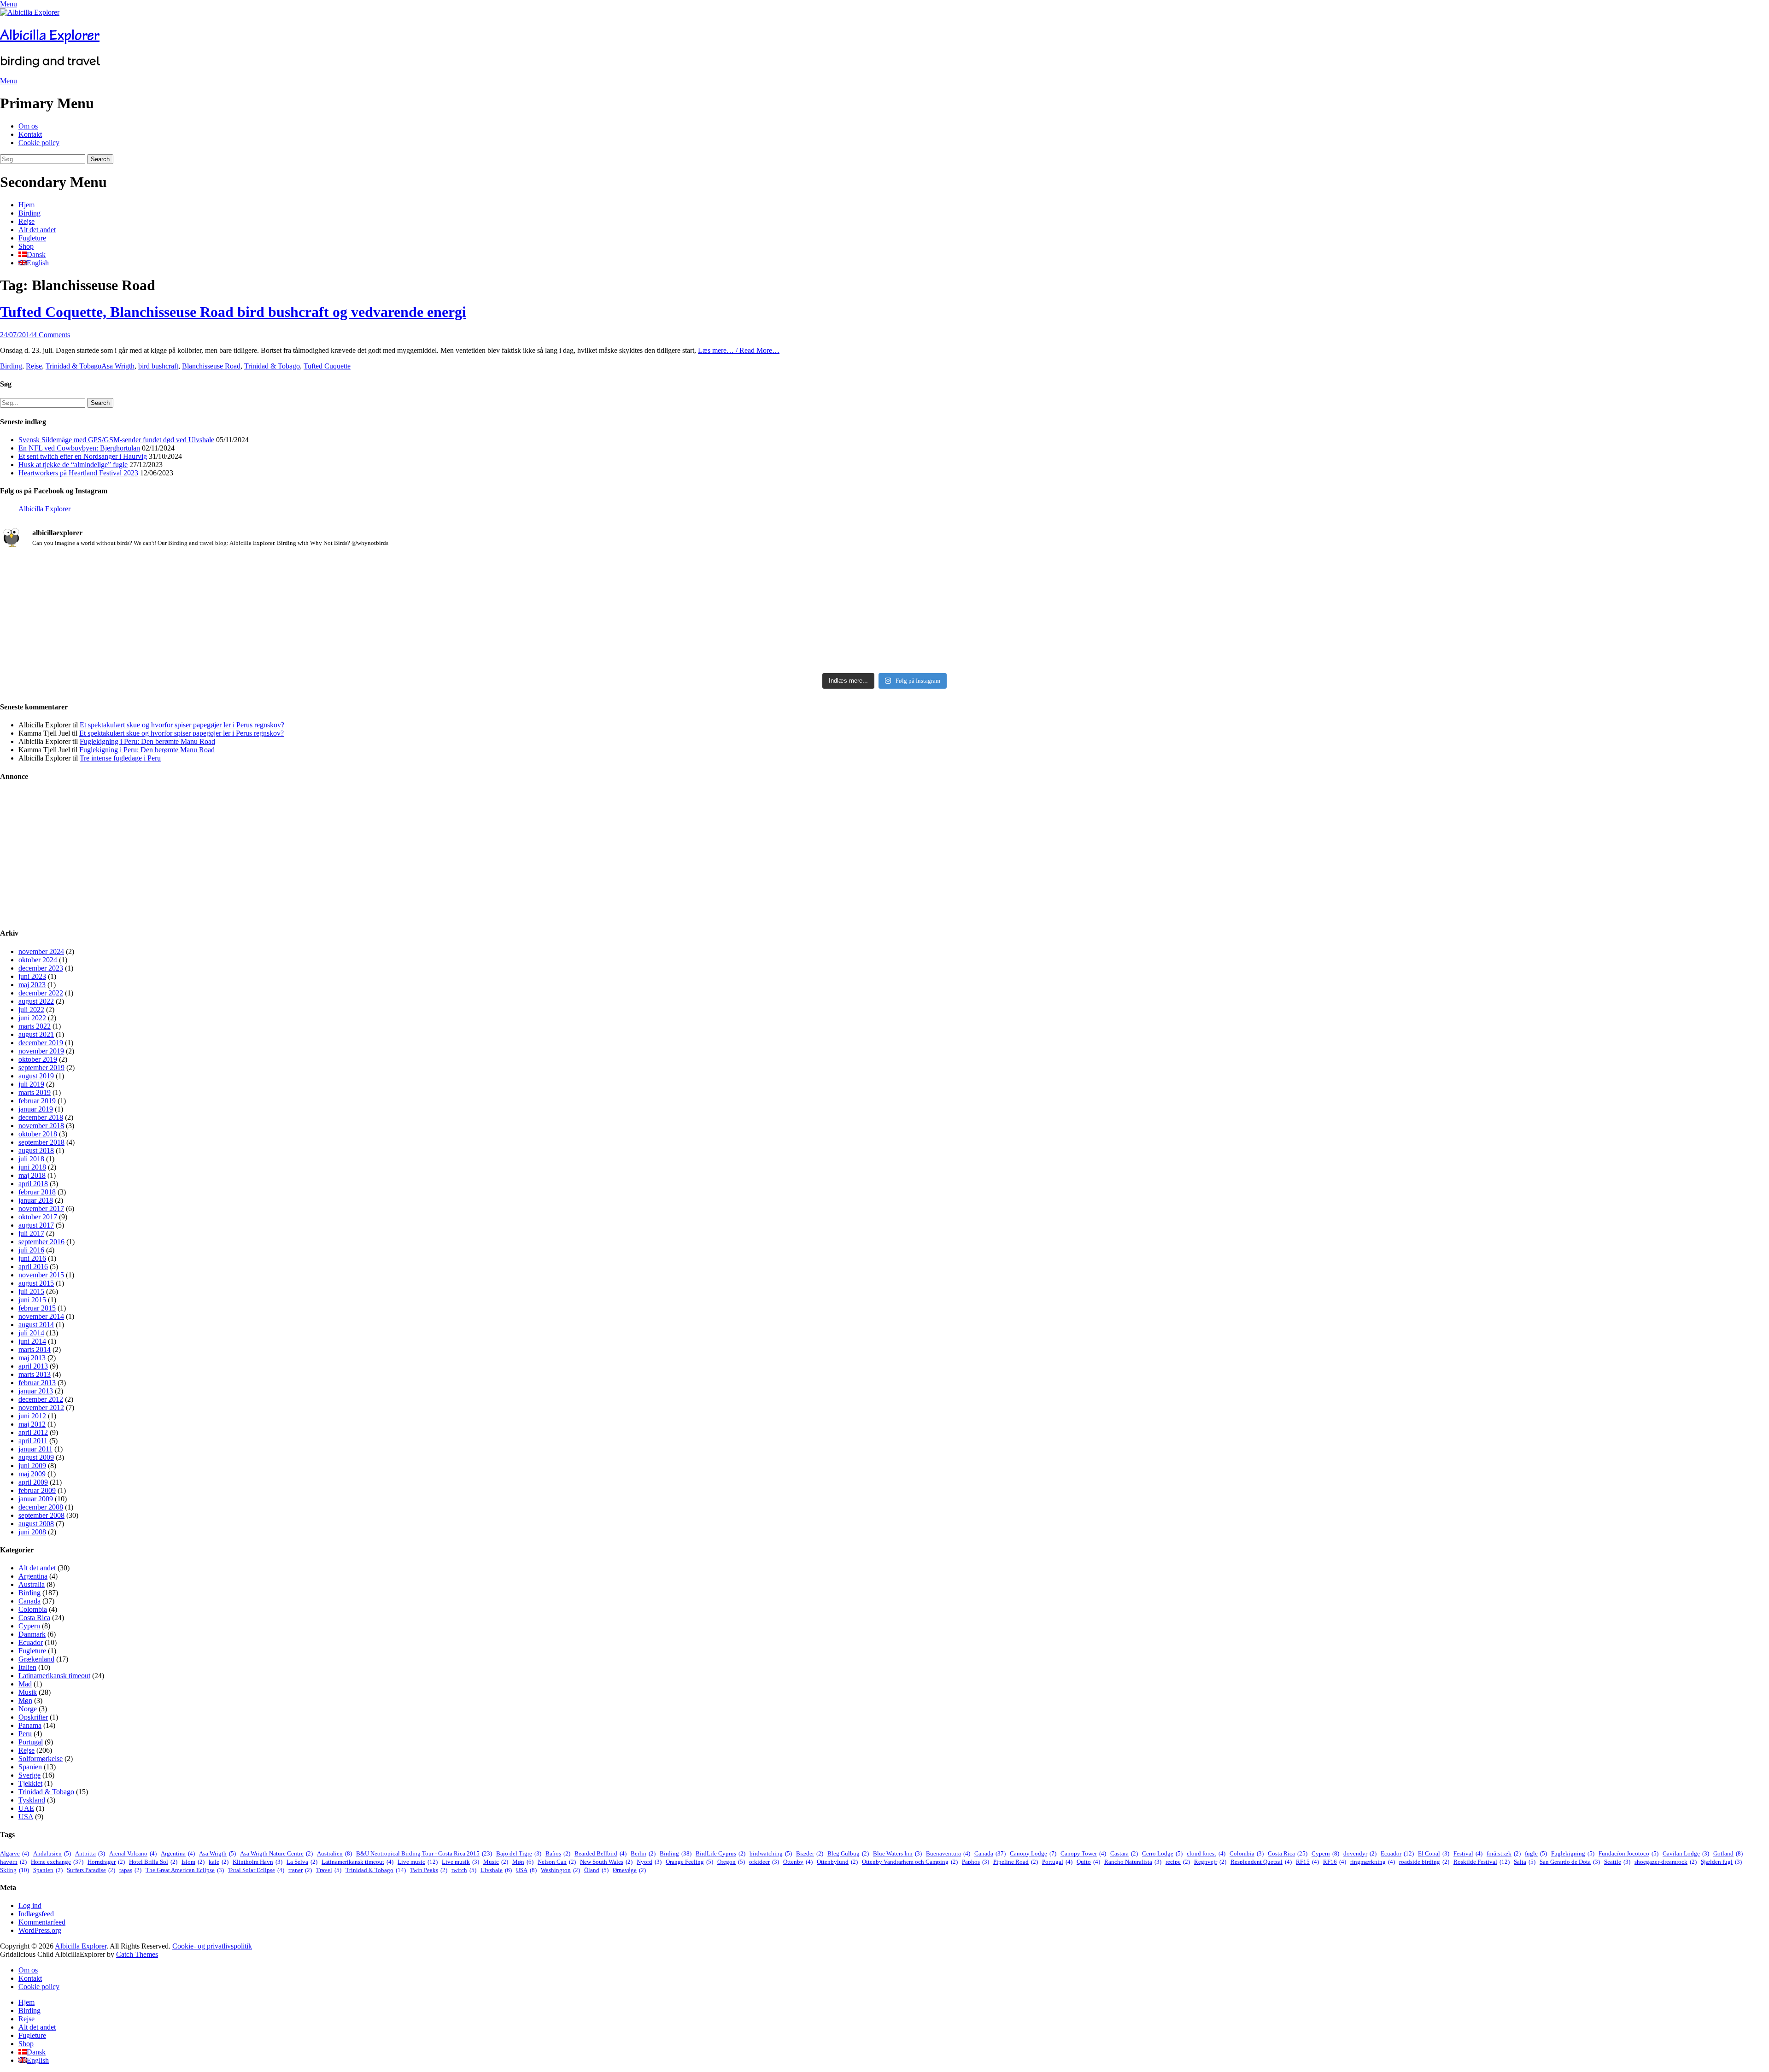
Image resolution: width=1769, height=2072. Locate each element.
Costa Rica (34, 1618)
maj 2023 (32, 985)
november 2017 (41, 1209)
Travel (329, 1870)
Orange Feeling (689, 1862)
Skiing (15, 1870)
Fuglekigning (1573, 1853)
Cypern (29, 1626)
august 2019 (36, 1076)
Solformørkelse (41, 1759)
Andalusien (52, 1853)
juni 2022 (32, 1018)
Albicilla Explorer (50, 35)
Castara (1124, 1853)
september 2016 (41, 1242)
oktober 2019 (38, 1059)
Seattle (1617, 1862)
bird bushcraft (158, 366)
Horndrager (106, 1862)
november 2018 (41, 1126)
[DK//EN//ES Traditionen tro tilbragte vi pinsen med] (1476, 569)
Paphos (975, 1862)
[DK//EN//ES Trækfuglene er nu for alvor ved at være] (293, 623)
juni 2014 (32, 1341)
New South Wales (606, 1862)
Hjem (26, 205)
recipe (1178, 1862)
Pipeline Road (1016, 1862)
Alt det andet (37, 230)
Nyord (649, 1862)
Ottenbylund (837, 1862)
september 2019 (41, 1068)
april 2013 (33, 1366)
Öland (596, 1870)
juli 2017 (31, 1233)
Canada (29, 1601)
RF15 (1307, 1862)
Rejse (26, 221)
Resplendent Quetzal (1261, 1862)
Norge (28, 1709)
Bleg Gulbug (848, 1853)
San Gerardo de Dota (1570, 1862)
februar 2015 (37, 1308)
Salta (1525, 1862)
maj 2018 (32, 1175)
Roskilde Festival (1482, 1862)
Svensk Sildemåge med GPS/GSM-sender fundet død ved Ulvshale (116, 440)
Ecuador (31, 1642)
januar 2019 (36, 1109)
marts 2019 (35, 1092)
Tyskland (32, 1800)
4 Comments (52, 335)
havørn (13, 1862)
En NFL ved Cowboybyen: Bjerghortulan (79, 448)
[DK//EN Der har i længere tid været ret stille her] (884, 581)
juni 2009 (32, 1466)
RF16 (1335, 1862)
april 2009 (33, 1482)
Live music (418, 1862)
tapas (130, 1870)
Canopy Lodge (1033, 1853)
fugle (1536, 1853)
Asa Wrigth (118, 366)
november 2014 (41, 1316)
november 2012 (41, 1408)
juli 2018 (31, 1159)
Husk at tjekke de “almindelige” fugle (73, 465)
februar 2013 (37, 1383)
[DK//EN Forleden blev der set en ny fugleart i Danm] (293, 577)
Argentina (33, 1576)
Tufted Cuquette (327, 366)
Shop (26, 246)
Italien (27, 1667)
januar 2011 (35, 1449)
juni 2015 (32, 1300)
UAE (26, 1808)
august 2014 (36, 1325)
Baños (558, 1853)
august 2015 (36, 1283)
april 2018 (33, 1184)
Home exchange (57, 1862)
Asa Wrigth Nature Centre (276, 1853)
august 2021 (36, 1034)
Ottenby (798, 1862)
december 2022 (41, 993)
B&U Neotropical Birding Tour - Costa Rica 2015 (424, 1853)
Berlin (643, 1853)
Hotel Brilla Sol (153, 1862)
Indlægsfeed (36, 1914)
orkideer (764, 1862)
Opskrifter (33, 1717)
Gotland (1728, 1853)
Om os (28, 126)
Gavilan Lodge (1686, 1853)
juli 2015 (31, 1291)
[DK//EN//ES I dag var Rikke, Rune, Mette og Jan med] (1476, 636)
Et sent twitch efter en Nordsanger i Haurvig (83, 456)
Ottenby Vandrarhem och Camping (910, 1862)
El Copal (1434, 1853)
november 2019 (41, 1051)
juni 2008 (32, 1532)
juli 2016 (31, 1250)
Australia (32, 1584)
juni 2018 (32, 1167)
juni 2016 (32, 1258)
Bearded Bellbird (600, 1853)
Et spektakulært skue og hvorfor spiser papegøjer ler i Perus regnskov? (182, 725)
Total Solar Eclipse (256, 1870)
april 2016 (33, 1267)
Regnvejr (1210, 1862)
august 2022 (36, 1001)
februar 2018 (37, 1192)
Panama (30, 1725)
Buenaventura (948, 1853)
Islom (193, 1862)
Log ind (30, 1905)
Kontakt (30, 134)
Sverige (29, 1775)
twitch (464, 1870)
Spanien (30, 1767)
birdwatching (771, 1853)
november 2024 (41, 951)
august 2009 (36, 1457)
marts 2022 (35, 1026)
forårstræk (1504, 1853)
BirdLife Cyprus (720, 1853)
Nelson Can (557, 1862)
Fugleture (32, 238)
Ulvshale (496, 1870)
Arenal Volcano (133, 1853)
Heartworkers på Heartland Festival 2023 (78, 473)
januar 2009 (36, 1499)
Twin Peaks (429, 1870)
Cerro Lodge (1162, 1853)
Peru (25, 1734)
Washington (560, 1870)
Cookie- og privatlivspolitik (212, 1946)
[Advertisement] (276, 855)
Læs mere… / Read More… (739, 350)
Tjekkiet (30, 1783)
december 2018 (41, 1117)
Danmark (32, 1634)
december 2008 (41, 1507)
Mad (25, 1684)
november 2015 (41, 1275)
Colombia (33, 1609)
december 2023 (41, 968)
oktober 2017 (38, 1217)
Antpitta (90, 1853)
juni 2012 (32, 1416)
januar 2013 (36, 1391)
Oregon (731, 1862)
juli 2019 (31, 1084)
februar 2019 (37, 1101)
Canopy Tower (1083, 1853)
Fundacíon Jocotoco (1628, 1853)
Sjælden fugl (1721, 1862)
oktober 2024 (38, 960)
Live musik (460, 1862)
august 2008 (36, 1524)
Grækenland (36, 1659)
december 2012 (41, 1399)
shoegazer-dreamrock (1666, 1862)
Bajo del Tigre (519, 1853)
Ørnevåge (629, 1870)
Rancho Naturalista (1133, 1862)
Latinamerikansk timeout (54, 1676)
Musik (28, 1692)
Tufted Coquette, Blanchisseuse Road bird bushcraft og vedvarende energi (233, 312)
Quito (1088, 1862)
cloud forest (1206, 1853)
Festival (1468, 1853)
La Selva (302, 1862)
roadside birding (1424, 1862)
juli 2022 (31, 1010)
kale (219, 1862)
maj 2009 (32, 1474)
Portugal (31, 1742)
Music (496, 1862)
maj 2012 (32, 1424)
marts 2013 (35, 1374)
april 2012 (33, 1432)
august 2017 (36, 1225)
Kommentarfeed (42, 1922)
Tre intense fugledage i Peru (120, 758)
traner (300, 1870)
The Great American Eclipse (185, 1870)
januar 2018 (36, 1200)
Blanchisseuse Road (211, 366)
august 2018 (36, 1150)
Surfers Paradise (91, 1870)
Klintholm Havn (258, 1862)
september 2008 (41, 1515)
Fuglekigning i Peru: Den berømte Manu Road (147, 741)
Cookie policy (39, 143)
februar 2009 (37, 1490)
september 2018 (41, 1142)
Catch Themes (137, 1954)
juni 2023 (32, 976)
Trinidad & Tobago (73, 366)
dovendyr (1360, 1853)
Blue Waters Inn (897, 1853)
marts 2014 (35, 1349)
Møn (25, 1700)
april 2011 (33, 1441)
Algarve (15, 1853)
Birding (29, 213)
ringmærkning (1373, 1862)
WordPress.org (40, 1930)
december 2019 (41, 1043)
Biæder (810, 1853)
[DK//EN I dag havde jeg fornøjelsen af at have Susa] (884, 636)
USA (26, 1817)
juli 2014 (31, 1333)
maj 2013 (32, 1358)
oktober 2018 (38, 1134)
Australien (334, 1853)
